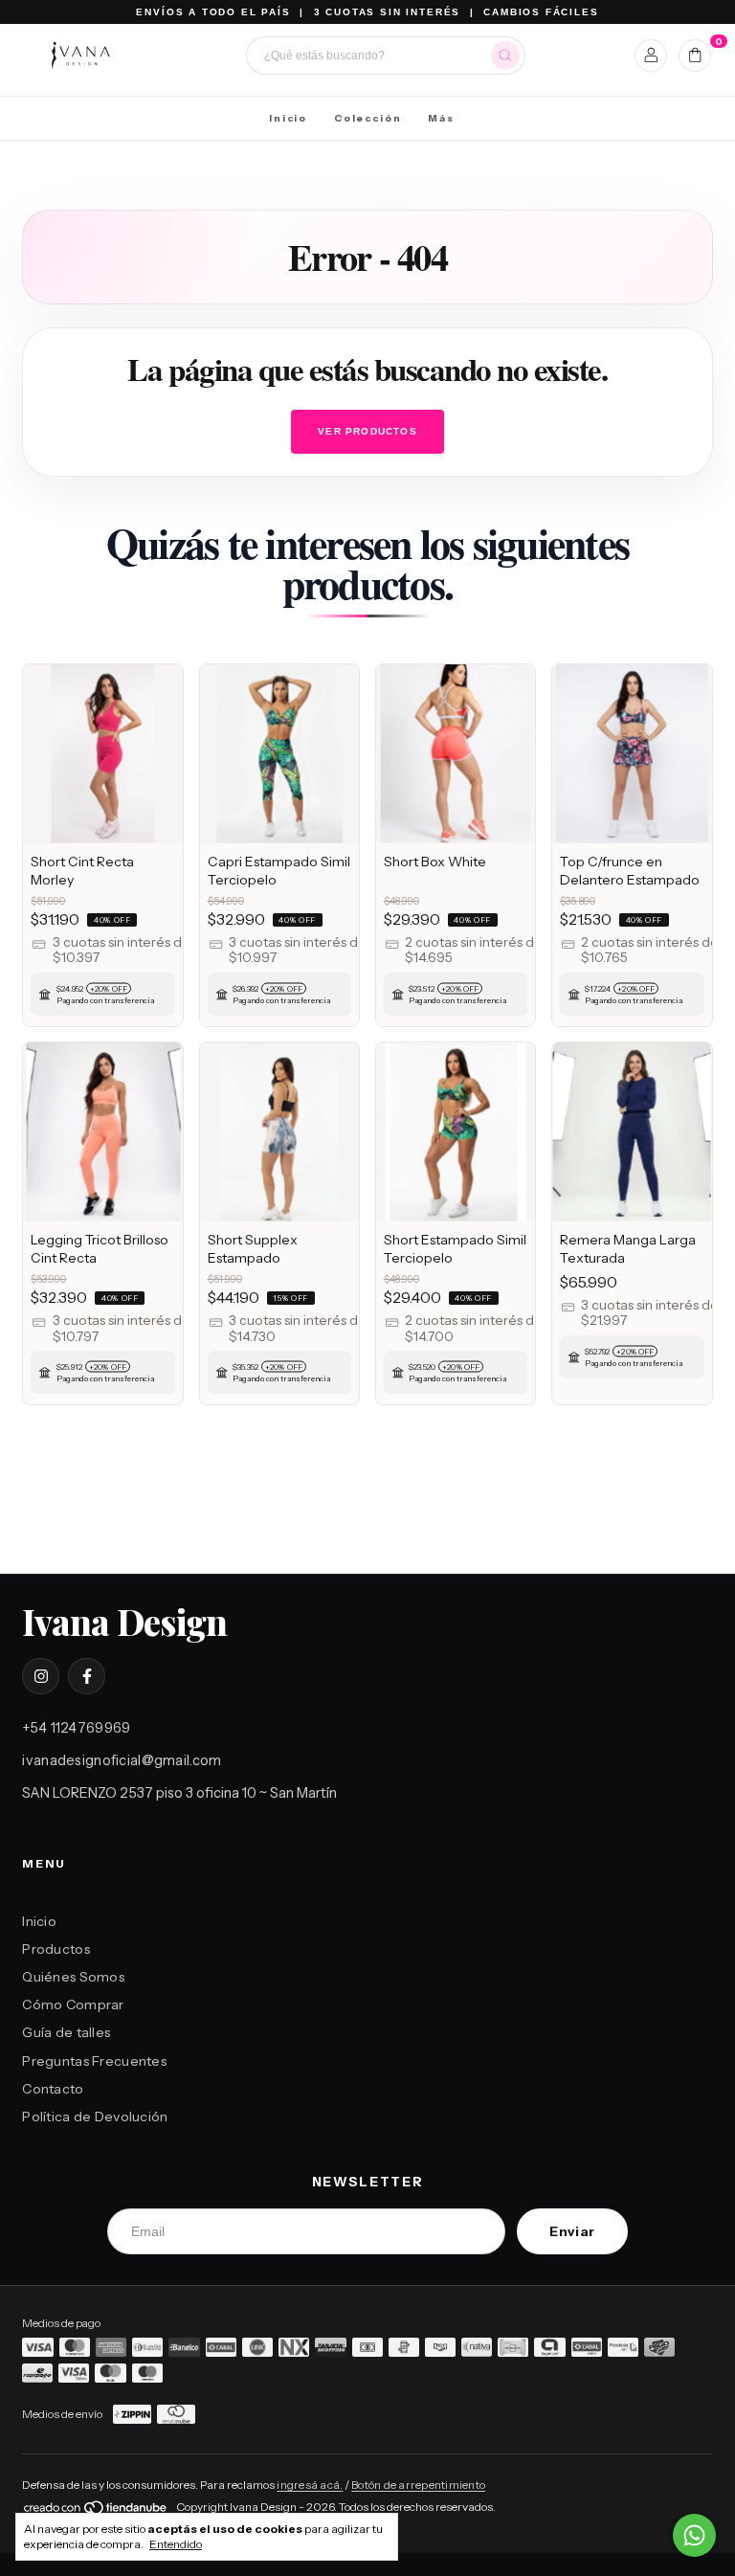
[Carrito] (694, 56)
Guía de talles (66, 2032)
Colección (367, 118)
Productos (56, 1949)
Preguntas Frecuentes (94, 2061)
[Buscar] (505, 56)
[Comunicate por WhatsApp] (694, 2535)
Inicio (288, 118)
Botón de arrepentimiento (418, 2485)
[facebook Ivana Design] (86, 1676)
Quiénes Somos (73, 1977)
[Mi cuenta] (651, 56)
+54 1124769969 (76, 1728)
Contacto (53, 2089)
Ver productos (367, 431)
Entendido (176, 2544)
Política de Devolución (95, 2117)
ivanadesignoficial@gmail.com (122, 1760)
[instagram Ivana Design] (40, 1676)
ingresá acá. (310, 2485)
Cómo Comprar (73, 2005)
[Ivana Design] (80, 55)
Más (441, 118)
